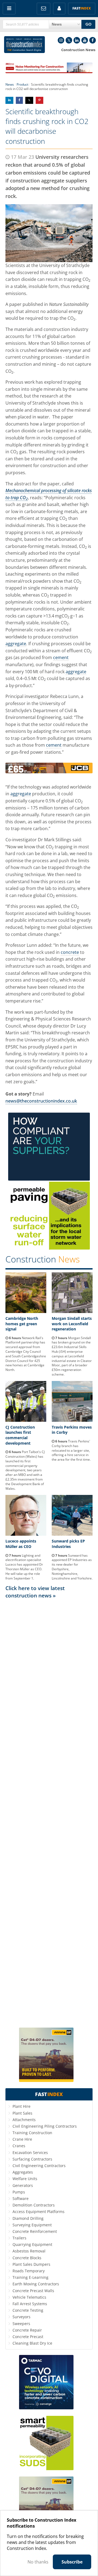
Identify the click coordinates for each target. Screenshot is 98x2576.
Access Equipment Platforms (39, 2212)
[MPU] (49, 1179)
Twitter (69, 40)
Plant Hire (22, 2106)
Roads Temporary (29, 2271)
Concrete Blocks (27, 2258)
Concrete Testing (28, 2310)
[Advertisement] (49, 1813)
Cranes (19, 2146)
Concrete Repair (27, 2330)
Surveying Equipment (32, 2225)
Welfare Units (25, 2179)
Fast (82, 8)
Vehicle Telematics (29, 2297)
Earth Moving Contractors (36, 2284)
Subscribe (72, 2562)
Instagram (61, 40)
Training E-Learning (30, 2277)
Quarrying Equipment (32, 2244)
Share (9, 100)
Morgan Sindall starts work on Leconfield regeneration (72, 1324)
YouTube (85, 40)
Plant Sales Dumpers (31, 2264)
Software (21, 2198)
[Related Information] (49, 72)
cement (61, 657)
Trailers (19, 2238)
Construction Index (24, 45)
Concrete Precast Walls (33, 2291)
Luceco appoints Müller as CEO (21, 1544)
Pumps (19, 2192)
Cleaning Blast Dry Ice (32, 2343)
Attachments (24, 2120)
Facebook (93, 40)
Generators (23, 2185)
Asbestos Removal (29, 2251)
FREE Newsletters (44, 9)
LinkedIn (77, 40)
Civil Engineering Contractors (39, 2166)
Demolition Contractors (34, 2205)
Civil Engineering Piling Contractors (45, 2126)
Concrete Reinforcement (35, 2231)
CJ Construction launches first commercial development (20, 1435)
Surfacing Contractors (32, 2159)
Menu (9, 9)
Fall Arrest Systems (30, 2304)
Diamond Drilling (28, 2218)
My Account (59, 9)
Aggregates (23, 2172)
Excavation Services (30, 2153)
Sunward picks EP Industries (68, 1544)
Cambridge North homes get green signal (22, 1324)
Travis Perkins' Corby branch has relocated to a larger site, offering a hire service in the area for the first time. (71, 1450)
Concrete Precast (28, 2337)
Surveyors (22, 2317)
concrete (70, 952)
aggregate (16, 644)
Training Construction (32, 2133)
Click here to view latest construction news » (35, 1592)
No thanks (38, 2562)
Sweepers (21, 2324)
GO (88, 24)
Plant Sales (22, 2113)
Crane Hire (22, 2139)
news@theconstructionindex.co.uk (41, 1101)
